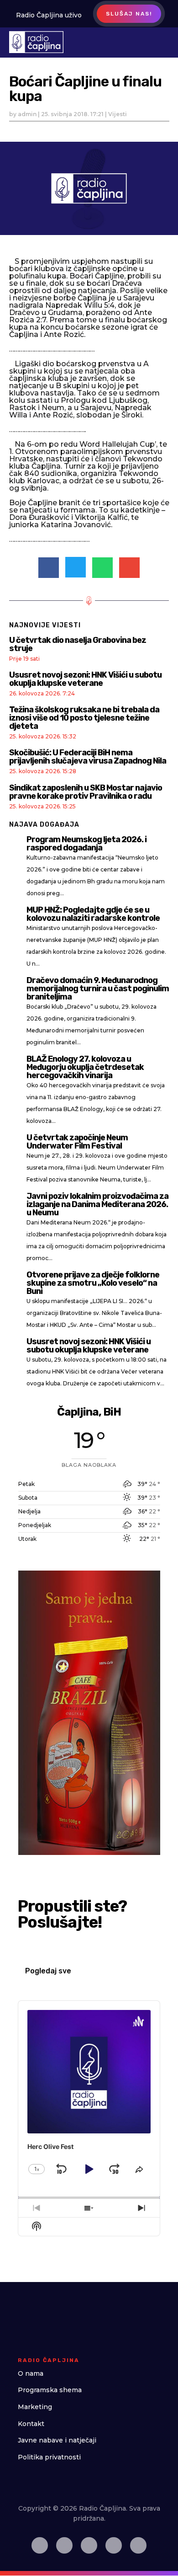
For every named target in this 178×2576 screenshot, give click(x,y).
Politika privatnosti (49, 2457)
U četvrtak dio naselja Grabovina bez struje (78, 644)
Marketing (35, 2407)
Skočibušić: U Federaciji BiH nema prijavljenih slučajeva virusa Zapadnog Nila (88, 757)
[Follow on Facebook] (40, 2545)
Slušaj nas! (129, 14)
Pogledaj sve (48, 1971)
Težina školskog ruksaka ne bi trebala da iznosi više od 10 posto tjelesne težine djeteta (84, 718)
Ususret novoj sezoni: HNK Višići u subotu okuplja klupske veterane (85, 679)
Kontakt (31, 2424)
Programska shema (50, 2390)
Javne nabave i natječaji (57, 2440)
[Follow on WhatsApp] (138, 2545)
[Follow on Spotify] (89, 2545)
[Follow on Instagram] (64, 2545)
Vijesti (118, 114)
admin (27, 114)
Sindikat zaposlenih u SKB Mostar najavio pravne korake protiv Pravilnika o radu (86, 792)
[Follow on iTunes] (114, 2545)
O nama (31, 2373)
